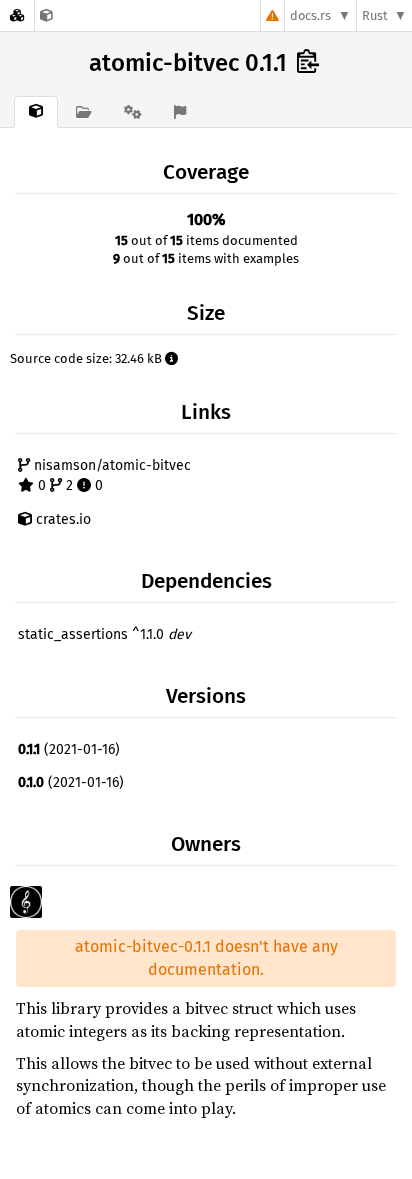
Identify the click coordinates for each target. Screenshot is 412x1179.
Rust (375, 15)
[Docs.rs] (17, 15)
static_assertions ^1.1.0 (104, 634)
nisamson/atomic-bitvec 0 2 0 (110, 475)
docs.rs (310, 15)
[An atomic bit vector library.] (46, 15)
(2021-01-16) (69, 749)
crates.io (61, 519)
